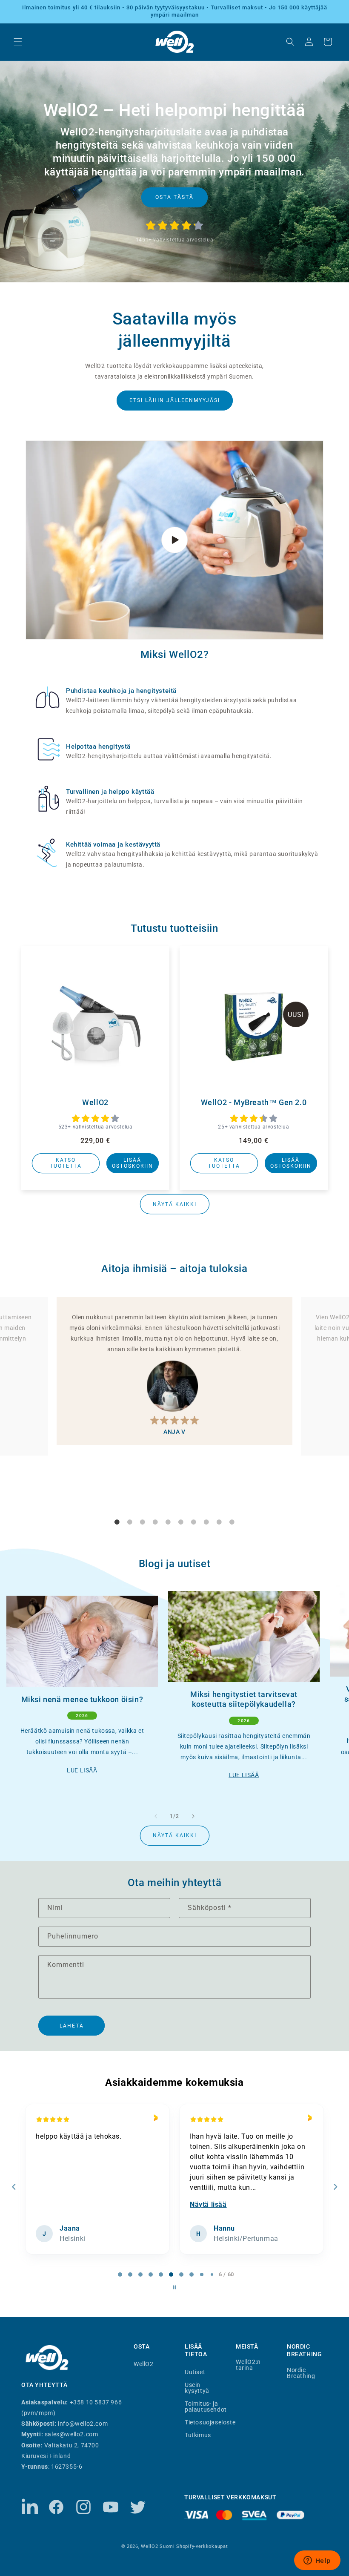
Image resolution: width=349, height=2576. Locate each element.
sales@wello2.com (72, 2434)
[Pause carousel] (174, 2287)
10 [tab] (232, 1522)
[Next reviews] (335, 2187)
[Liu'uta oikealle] (193, 1816)
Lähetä (72, 2026)
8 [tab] (206, 1522)
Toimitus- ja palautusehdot (206, 2406)
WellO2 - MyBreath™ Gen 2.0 (254, 1102)
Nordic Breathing (301, 2373)
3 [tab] (143, 1522)
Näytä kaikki (175, 1204)
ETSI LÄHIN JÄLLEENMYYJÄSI (175, 400)
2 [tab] (130, 1522)
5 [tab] (168, 1522)
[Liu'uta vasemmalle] (156, 1816)
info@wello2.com (83, 2424)
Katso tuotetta (66, 1163)
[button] (18, 42)
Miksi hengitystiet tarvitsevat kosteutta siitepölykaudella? (244, 1699)
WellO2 (95, 1102)
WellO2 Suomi (158, 2546)
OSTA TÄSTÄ (174, 197)
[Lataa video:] (174, 540)
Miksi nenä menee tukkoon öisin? (82, 1699)
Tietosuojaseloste (210, 2422)
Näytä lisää (54, 2204)
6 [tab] (181, 1522)
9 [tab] (219, 1522)
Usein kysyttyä (197, 2388)
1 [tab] (117, 1522)
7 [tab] (194, 1522)
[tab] (115, 2274)
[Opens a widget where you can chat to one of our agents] (317, 2561)
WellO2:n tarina (248, 2365)
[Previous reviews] (14, 2187)
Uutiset (195, 2372)
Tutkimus (198, 2435)
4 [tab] (155, 1522)
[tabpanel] (174, 1371)
